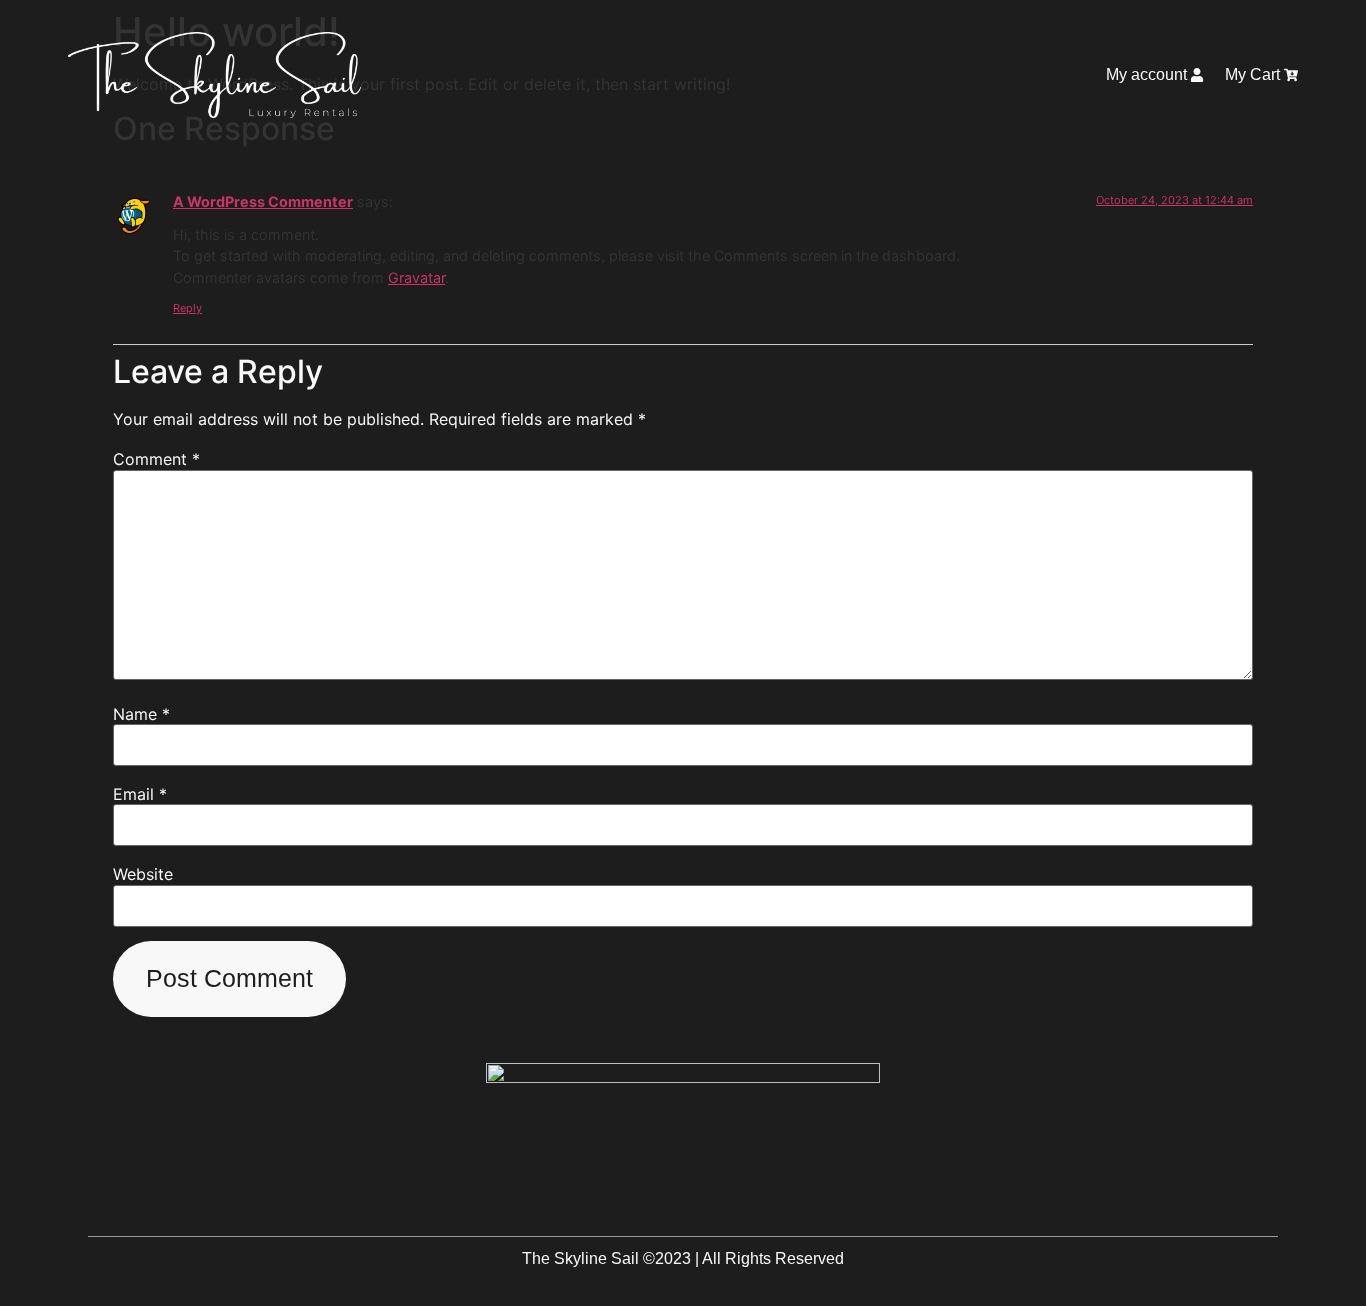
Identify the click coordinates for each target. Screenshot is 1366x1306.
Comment (156, 459)
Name (141, 714)
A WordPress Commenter (263, 201)
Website (143, 874)
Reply (187, 308)
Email (140, 794)
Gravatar (416, 277)
